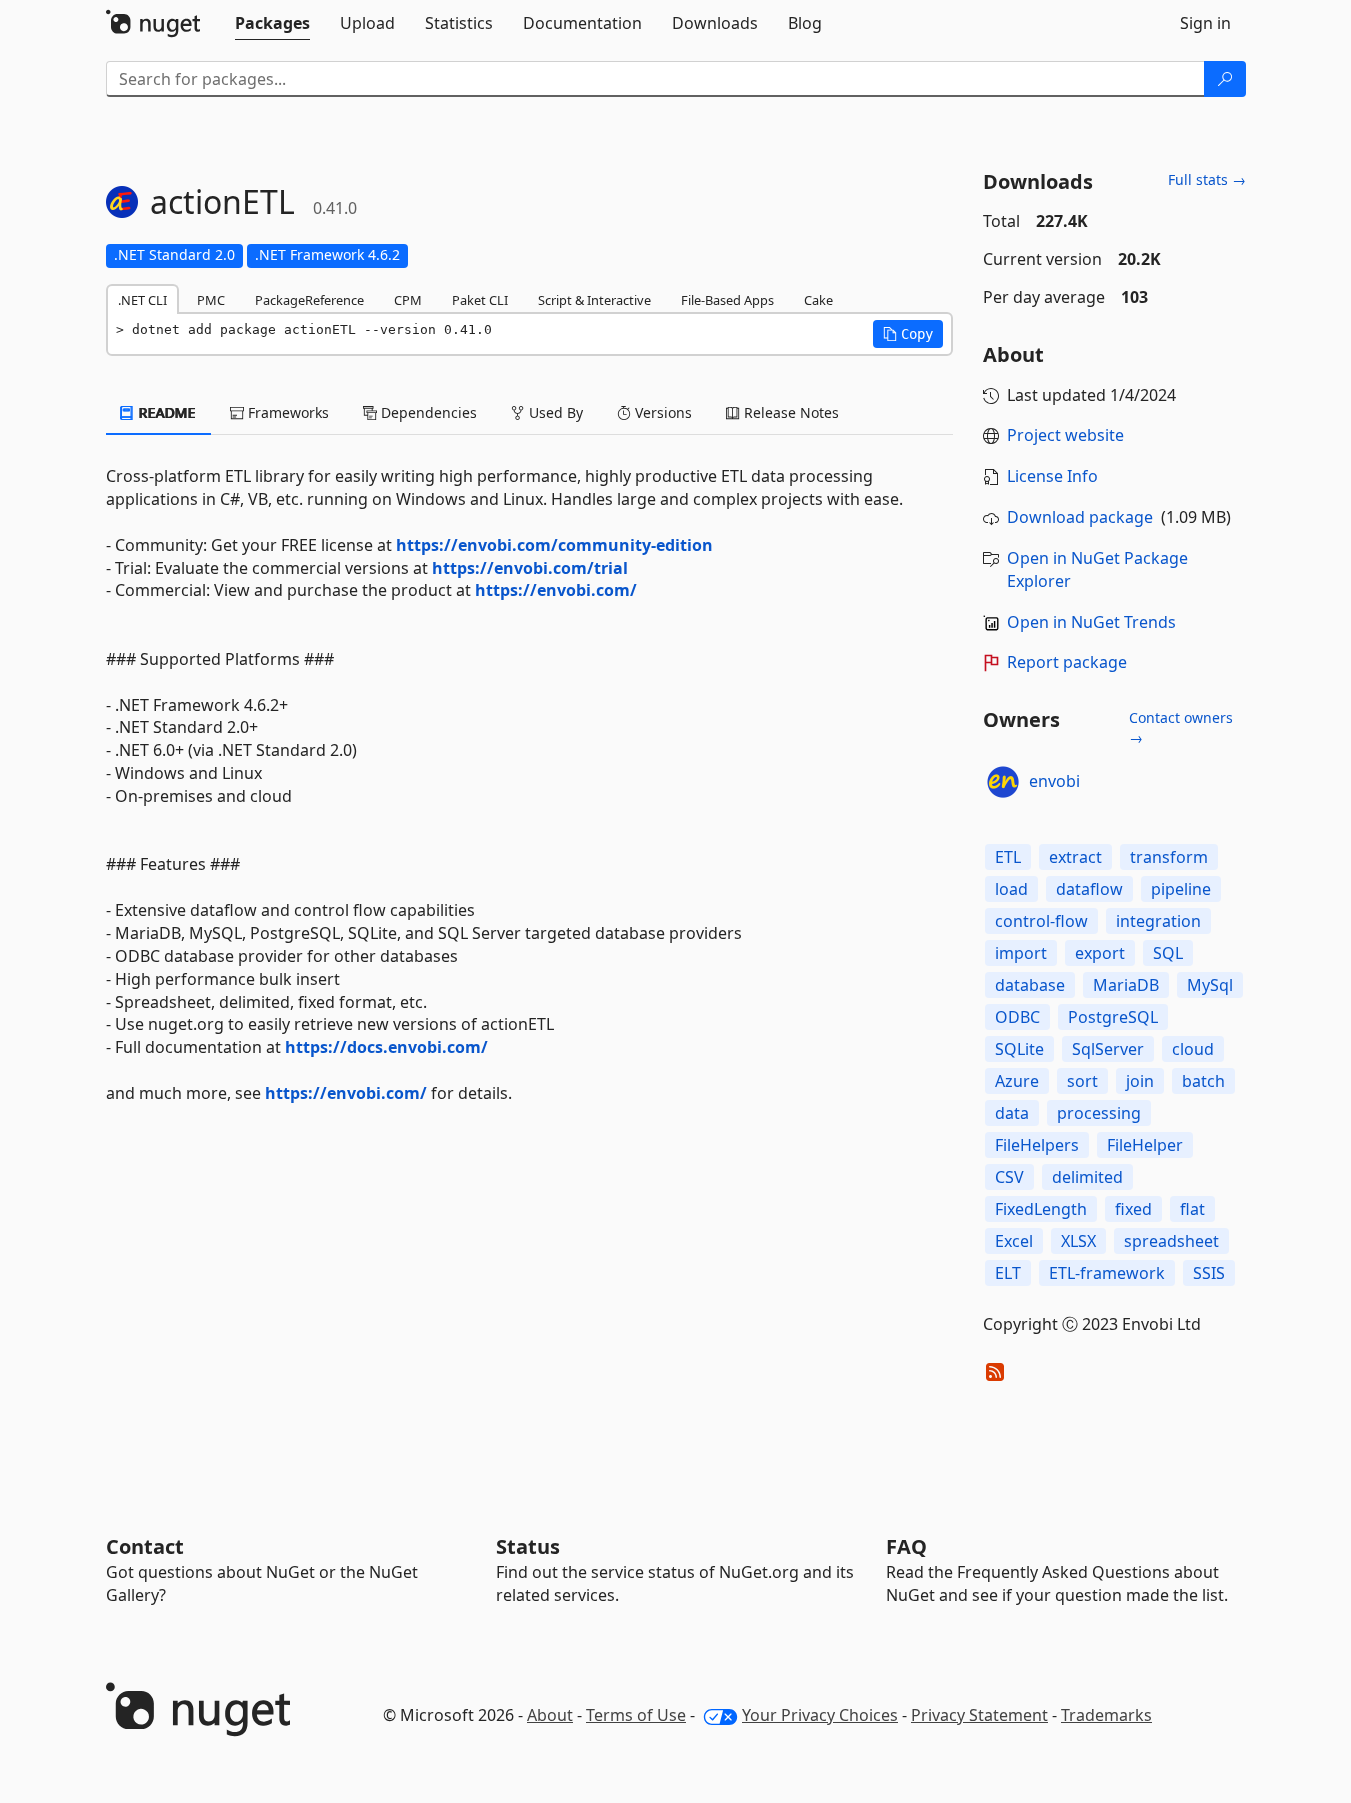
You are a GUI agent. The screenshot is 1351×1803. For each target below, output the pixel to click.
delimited (1087, 1177)
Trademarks (1106, 1715)
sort (1082, 1081)
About (550, 1715)
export (1100, 953)
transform (1169, 857)
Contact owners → (1181, 727)
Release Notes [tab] (789, 412)
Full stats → (1207, 179)
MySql (1210, 985)
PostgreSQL (1113, 1017)
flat (1192, 1209)
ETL (1008, 857)
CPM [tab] (408, 300)
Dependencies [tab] (427, 412)
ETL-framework (1107, 1273)
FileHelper (1145, 1145)
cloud (1193, 1049)
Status (528, 1546)
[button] (908, 334)
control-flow (1041, 921)
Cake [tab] (818, 300)
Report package (1067, 662)
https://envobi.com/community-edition (554, 545)
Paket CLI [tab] (480, 300)
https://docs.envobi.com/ (386, 1047)
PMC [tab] (211, 300)
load (1011, 889)
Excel (1014, 1241)
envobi (1054, 781)
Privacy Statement (979, 1715)
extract (1075, 857)
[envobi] (1003, 782)
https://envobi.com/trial (530, 568)
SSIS (1209, 1273)
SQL (1168, 953)
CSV (1009, 1177)
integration (1158, 921)
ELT (1008, 1273)
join (1140, 1081)
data (1012, 1113)
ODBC (1017, 1017)
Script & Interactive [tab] (594, 300)
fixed (1133, 1209)
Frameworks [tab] (286, 412)
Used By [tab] (554, 412)
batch (1203, 1081)
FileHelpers (1037, 1145)
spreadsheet (1171, 1241)
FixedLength (1041, 1209)
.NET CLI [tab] (142, 300)
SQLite (1019, 1049)
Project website (1065, 435)
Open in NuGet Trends (1091, 622)
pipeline (1181, 889)
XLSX (1078, 1241)
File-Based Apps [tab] (727, 300)
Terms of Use (636, 1715)
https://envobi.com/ (556, 590)
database (1030, 985)
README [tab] (165, 412)
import (1021, 953)
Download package (1080, 517)
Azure (1017, 1081)
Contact (145, 1546)
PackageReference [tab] (309, 300)
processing (1099, 1113)
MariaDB (1126, 985)
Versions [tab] (661, 412)
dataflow (1089, 889)
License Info (1052, 476)
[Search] (1225, 79)
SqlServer (1108, 1049)
